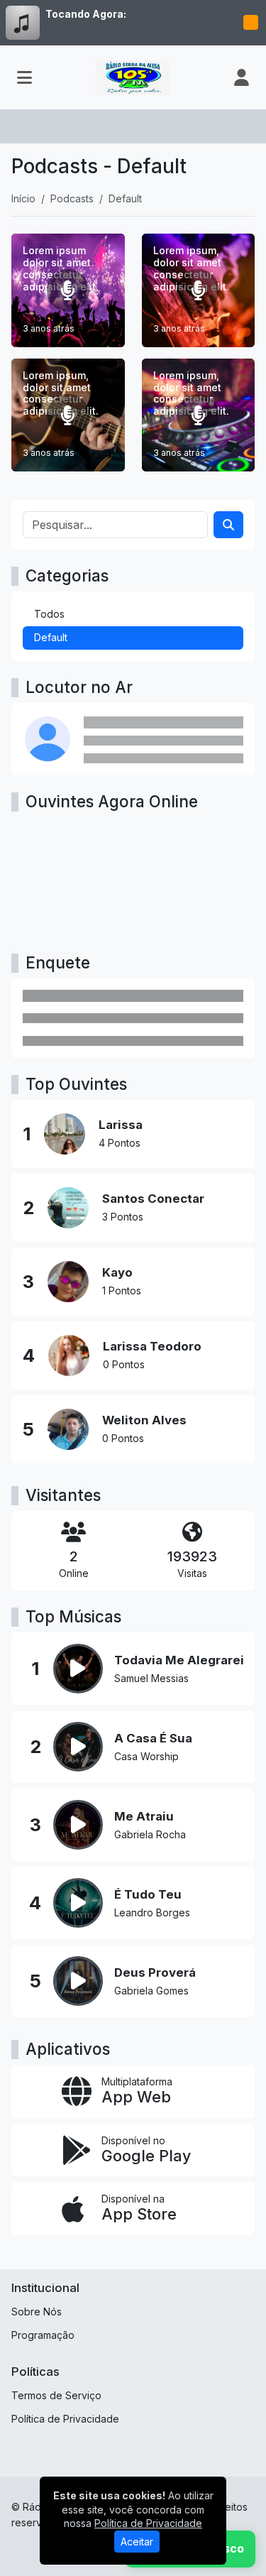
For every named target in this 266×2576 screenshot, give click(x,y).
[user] (242, 77)
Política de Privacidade (65, 2419)
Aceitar (137, 2542)
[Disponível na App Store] (133, 2209)
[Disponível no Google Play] (133, 2150)
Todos (49, 614)
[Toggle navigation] (24, 77)
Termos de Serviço (56, 2395)
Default (51, 637)
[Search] (228, 525)
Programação (43, 2335)
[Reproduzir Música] (78, 1669)
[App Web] (133, 2091)
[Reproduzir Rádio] (250, 23)
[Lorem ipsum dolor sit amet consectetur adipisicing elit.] (68, 290)
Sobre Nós (37, 2312)
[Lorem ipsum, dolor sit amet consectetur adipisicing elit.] (199, 290)
